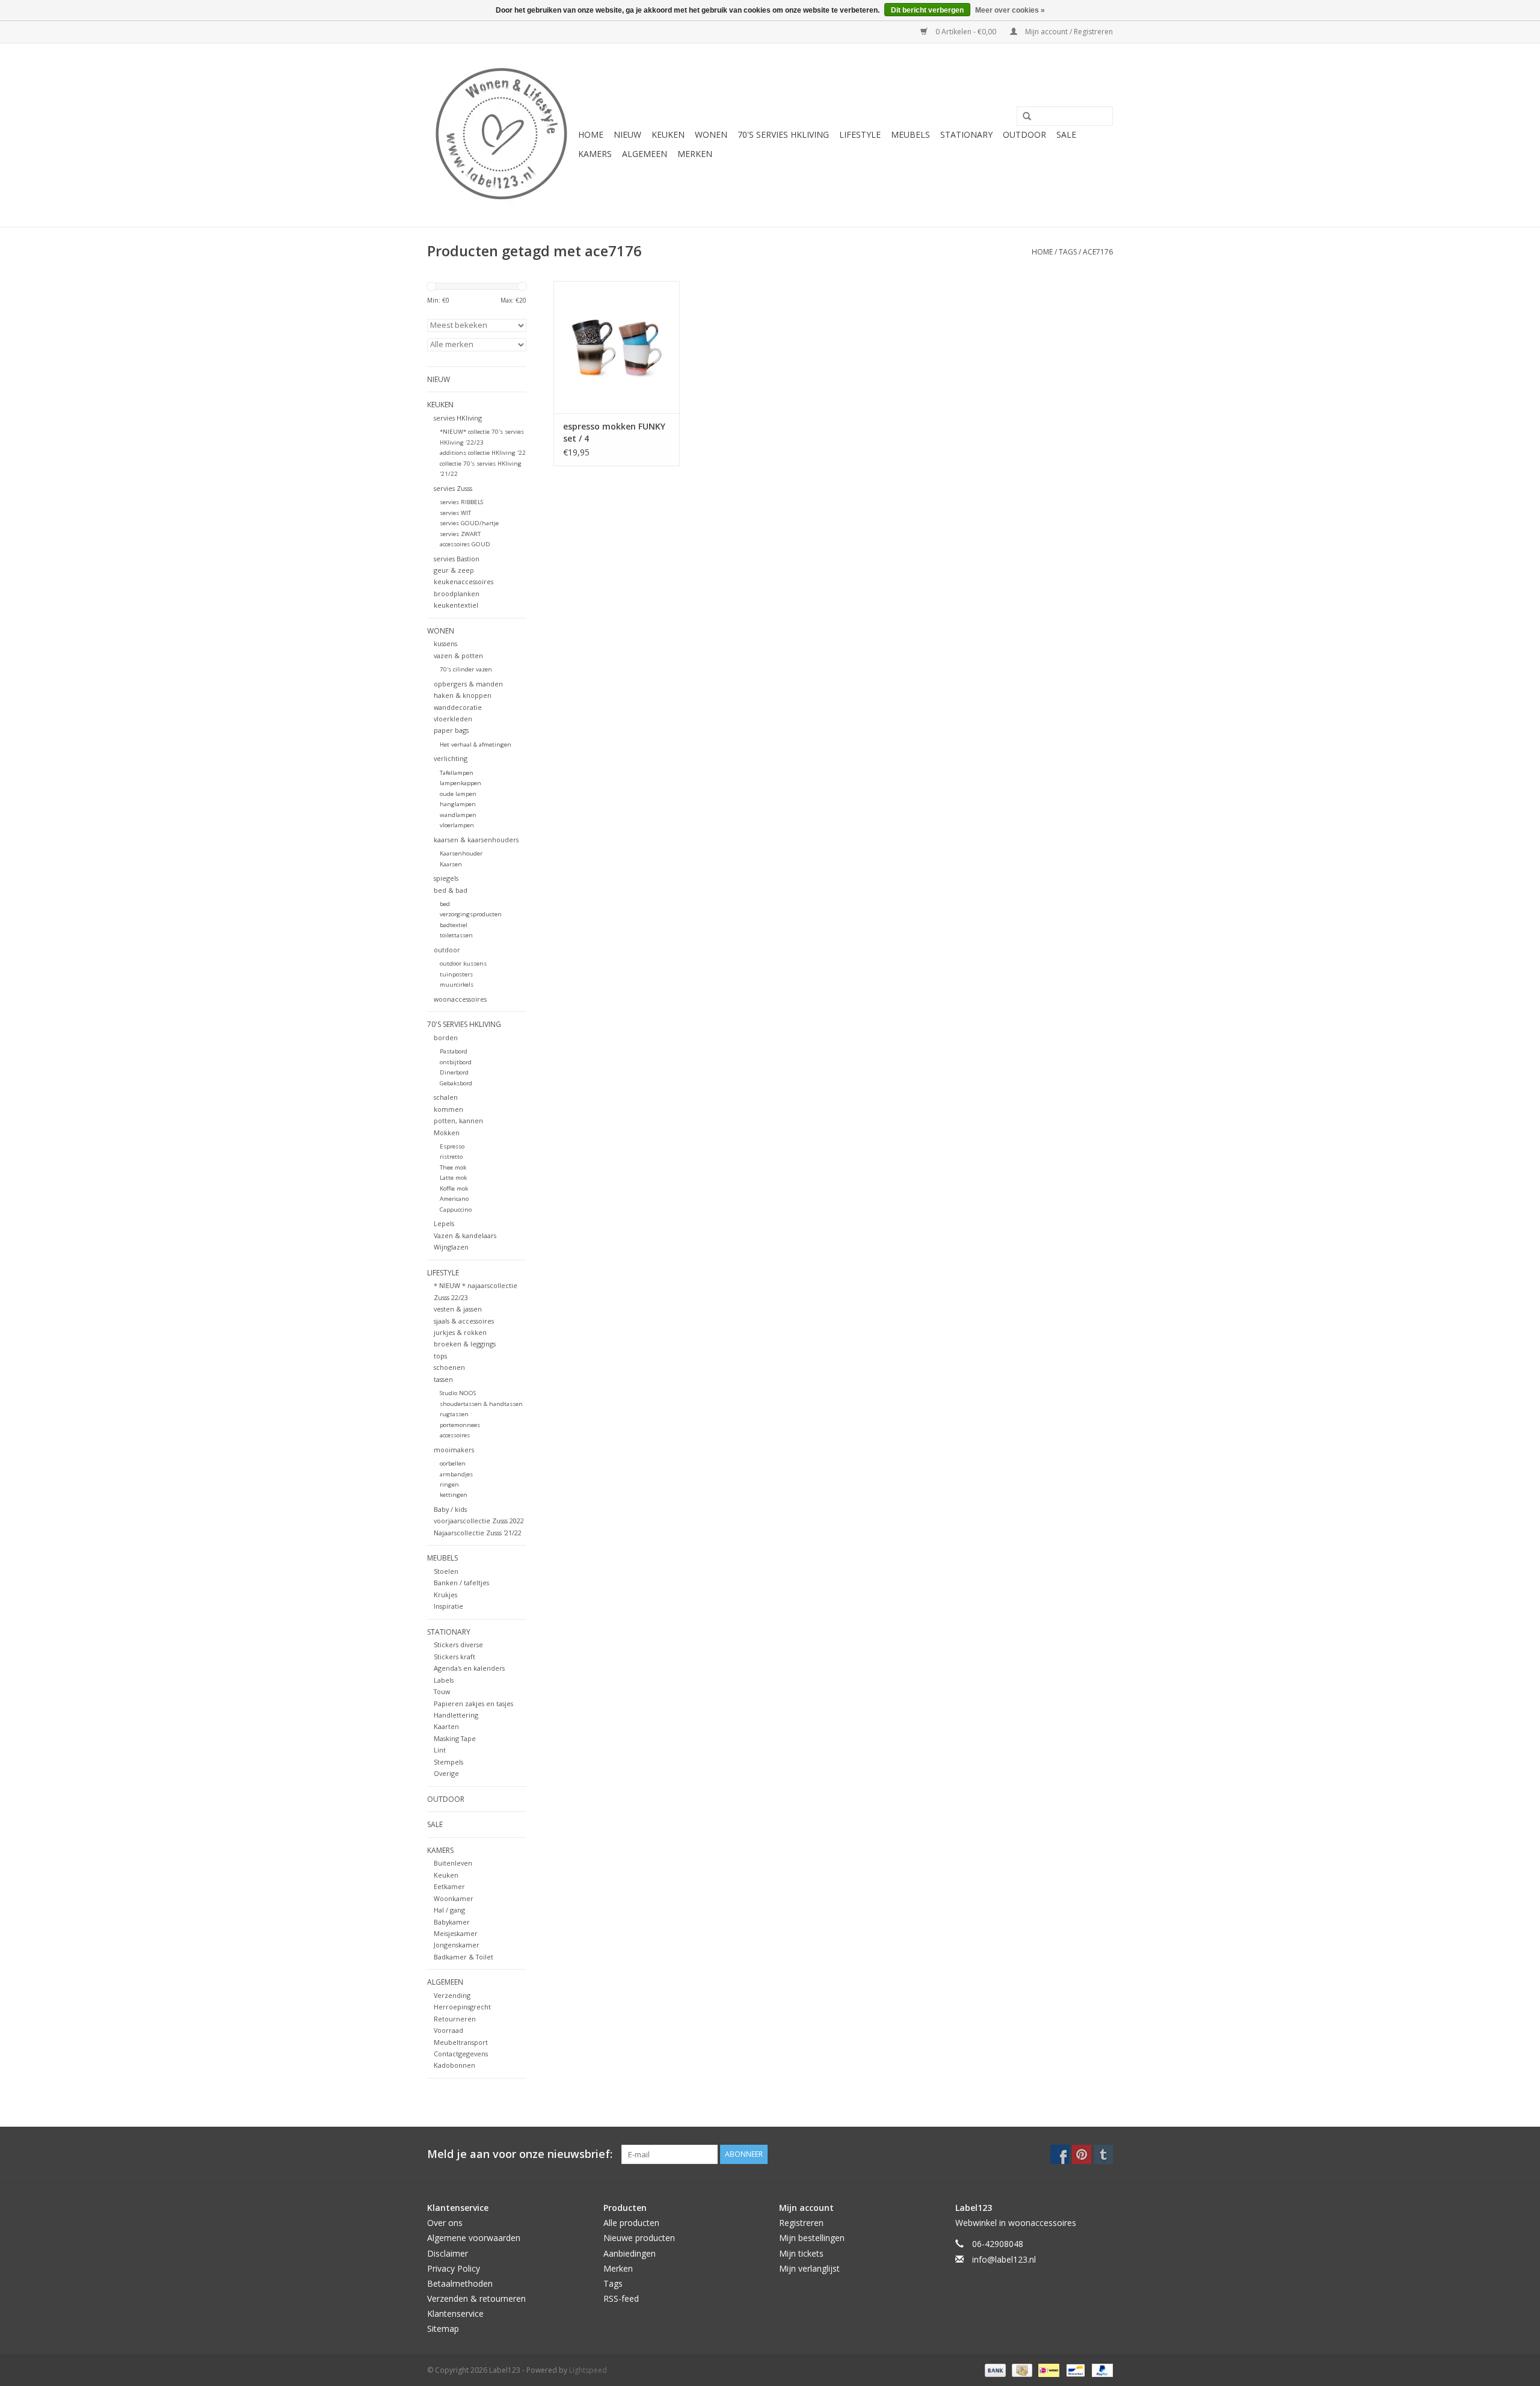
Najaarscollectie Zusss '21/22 (478, 1533)
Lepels (444, 1223)
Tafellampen (457, 773)
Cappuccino (456, 1210)
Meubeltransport (461, 2042)
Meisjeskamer (456, 1933)
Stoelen (446, 1571)
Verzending (452, 1995)
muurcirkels (457, 985)
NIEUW (627, 134)
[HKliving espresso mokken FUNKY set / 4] (617, 347)
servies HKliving (458, 418)
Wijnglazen (451, 1247)
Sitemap (443, 2329)
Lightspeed (588, 2370)
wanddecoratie (458, 707)
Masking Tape (455, 1738)
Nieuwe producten (639, 2238)
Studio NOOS (458, 1393)
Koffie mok (454, 1188)
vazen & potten (458, 655)
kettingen (454, 1495)
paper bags (451, 730)
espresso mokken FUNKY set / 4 (614, 432)
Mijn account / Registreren (1068, 32)
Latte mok (453, 1178)
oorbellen (453, 1463)
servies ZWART (460, 534)
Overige (446, 1773)
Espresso (452, 1146)
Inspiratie (448, 1606)
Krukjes (445, 1595)
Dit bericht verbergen (927, 10)
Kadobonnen (454, 2065)
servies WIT (455, 513)
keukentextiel (456, 605)
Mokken (447, 1133)
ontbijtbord (456, 1062)
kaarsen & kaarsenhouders (476, 840)
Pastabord (454, 1051)
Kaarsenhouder (461, 853)
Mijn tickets (801, 2253)
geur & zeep (454, 570)
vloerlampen (457, 825)
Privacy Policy (454, 2268)
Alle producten (631, 2223)
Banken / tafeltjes (461, 1583)
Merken (695, 154)
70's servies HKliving (783, 134)
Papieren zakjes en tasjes (473, 1703)
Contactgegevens (461, 2054)
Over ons (445, 2223)
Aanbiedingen (630, 2253)
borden (446, 1037)
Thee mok (453, 1167)
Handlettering (456, 1715)
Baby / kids (450, 1509)
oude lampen (458, 794)
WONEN (711, 134)
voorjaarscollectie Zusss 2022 (479, 1521)
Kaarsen (451, 864)
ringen (449, 1484)
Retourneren (455, 2019)
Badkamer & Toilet (464, 1957)
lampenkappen (460, 783)
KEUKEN (668, 134)
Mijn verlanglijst (809, 2268)
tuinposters (456, 974)
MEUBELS (910, 134)
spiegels (446, 878)
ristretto (451, 1157)
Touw (442, 1691)
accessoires (455, 1435)
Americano (454, 1199)
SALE (1066, 134)
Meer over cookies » (1010, 10)
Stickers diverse (458, 1645)
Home (591, 134)
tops (440, 1356)
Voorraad (448, 2030)
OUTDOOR (1024, 134)
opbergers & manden (468, 684)
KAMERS (595, 154)
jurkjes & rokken (460, 1332)
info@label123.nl (1004, 2259)
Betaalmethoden (460, 2283)
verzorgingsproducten (471, 914)
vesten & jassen (458, 1309)
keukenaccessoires (464, 581)
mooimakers (454, 1450)
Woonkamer (454, 1898)
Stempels (448, 1762)
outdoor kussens (463, 963)
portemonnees (460, 1425)
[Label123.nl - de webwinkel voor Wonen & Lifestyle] (501, 135)
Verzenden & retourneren (476, 2298)
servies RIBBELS (461, 502)
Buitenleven (453, 1863)
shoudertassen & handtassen (481, 1404)
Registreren (801, 2223)
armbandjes (456, 1474)
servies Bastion (457, 559)
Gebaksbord (456, 1083)
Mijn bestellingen (812, 2238)
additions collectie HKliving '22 (483, 453)
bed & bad (451, 890)
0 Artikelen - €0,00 (966, 32)
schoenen (449, 1367)
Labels (444, 1680)
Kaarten (446, 1726)
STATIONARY (966, 134)
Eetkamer (449, 1886)
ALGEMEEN (645, 154)
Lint (440, 1750)
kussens (445, 643)
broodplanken (457, 593)
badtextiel (454, 925)
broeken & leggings (465, 1344)
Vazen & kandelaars (465, 1235)
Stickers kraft (454, 1657)
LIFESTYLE (860, 134)
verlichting (451, 758)
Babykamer (452, 1922)
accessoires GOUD (465, 544)
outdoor (447, 950)
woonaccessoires (460, 999)
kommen (448, 1109)
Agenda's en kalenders (469, 1668)
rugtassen (454, 1414)
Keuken (446, 1875)
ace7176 (1098, 252)
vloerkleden (453, 719)
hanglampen (458, 804)
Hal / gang (449, 1910)
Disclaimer (448, 2253)
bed (445, 904)
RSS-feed (621, 2298)
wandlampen (458, 815)
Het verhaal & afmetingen (476, 744)
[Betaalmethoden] (994, 2369)
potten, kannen (458, 1121)
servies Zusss (453, 488)
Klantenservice (455, 2314)
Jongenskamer (457, 1945)
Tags (1068, 252)
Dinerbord (454, 1072)
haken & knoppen (463, 695)
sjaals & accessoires (464, 1321)
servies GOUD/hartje (469, 523)
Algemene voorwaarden (474, 2238)
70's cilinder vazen (466, 669)
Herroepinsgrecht (462, 2007)
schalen (446, 1097)
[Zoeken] (1023, 117)
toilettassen (456, 935)
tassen (443, 1379)
